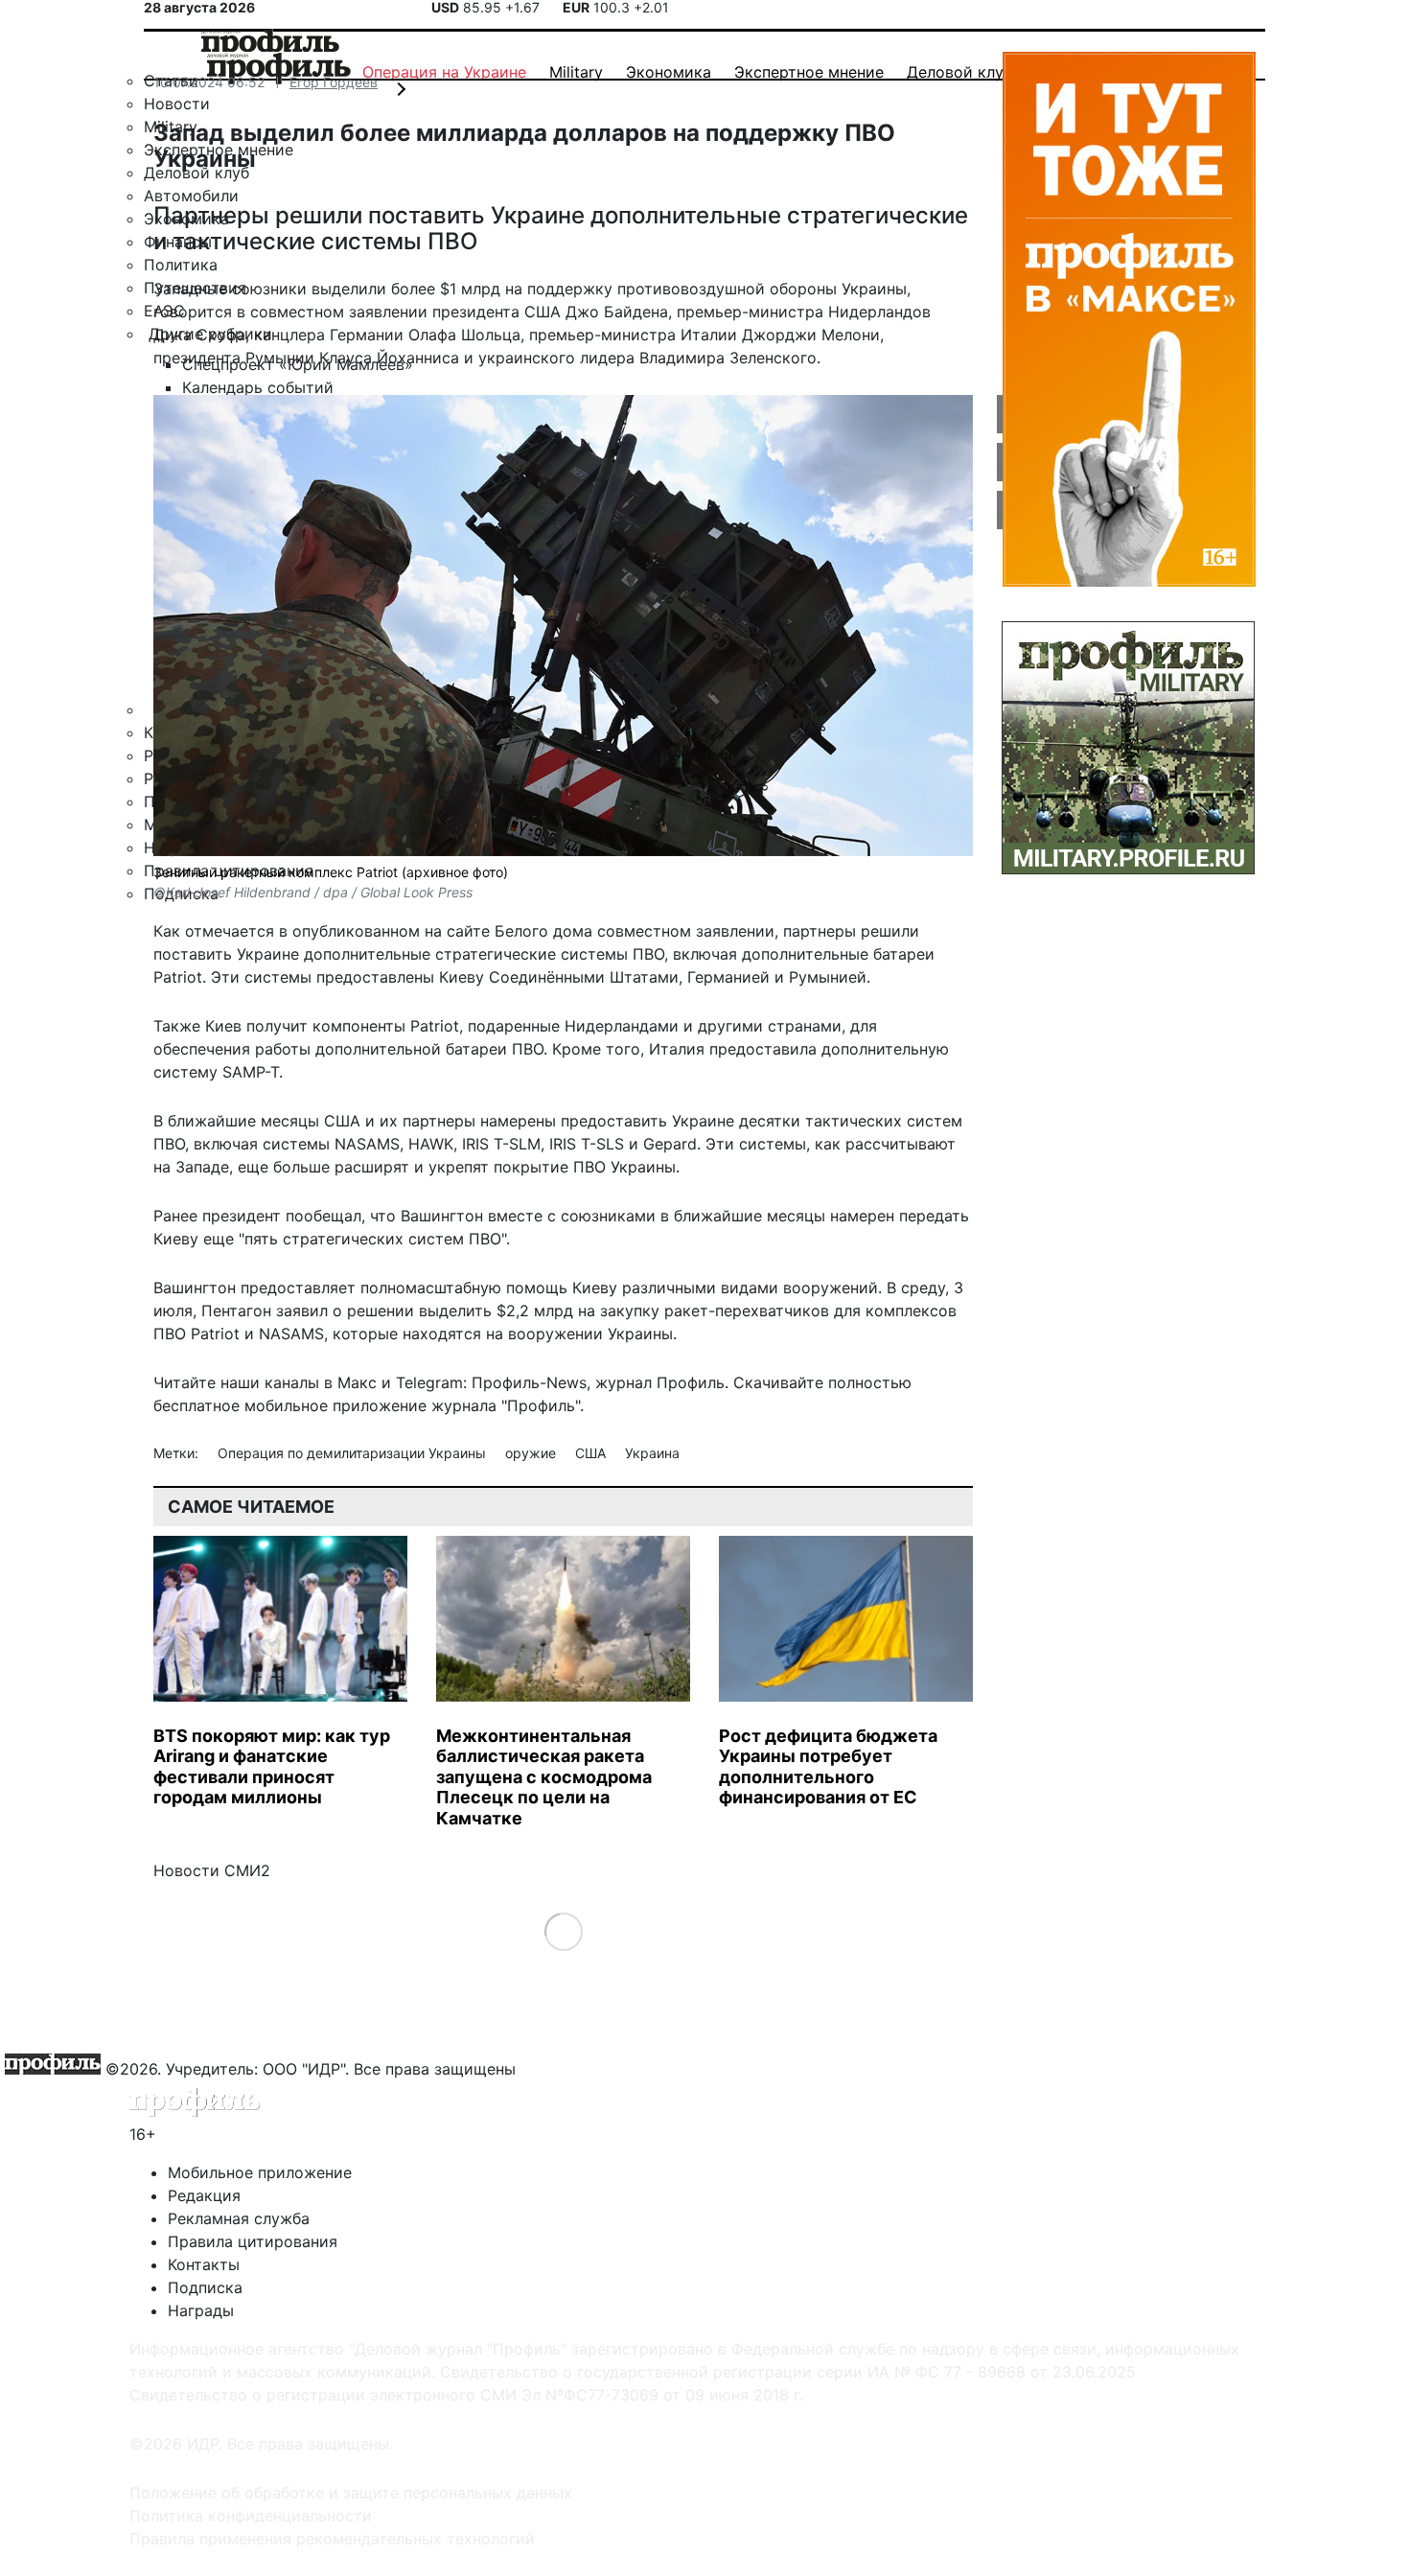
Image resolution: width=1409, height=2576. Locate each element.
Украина (652, 1453)
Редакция (204, 2195)
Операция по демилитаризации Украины (354, 1453)
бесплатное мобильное (241, 1405)
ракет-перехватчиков (747, 1311)
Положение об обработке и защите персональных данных (351, 2493)
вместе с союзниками (572, 1216)
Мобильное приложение (260, 2172)
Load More (563, 1931)
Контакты (204, 2264)
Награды (201, 2310)
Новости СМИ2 (212, 1870)
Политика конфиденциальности (251, 2516)
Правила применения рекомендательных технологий (332, 2539)
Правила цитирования (253, 2241)
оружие (532, 1453)
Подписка (205, 2287)
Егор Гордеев (334, 82)
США (592, 1453)
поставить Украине (226, 954)
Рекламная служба (239, 2218)
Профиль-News (529, 1382)
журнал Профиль (660, 1382)
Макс (357, 1382)
